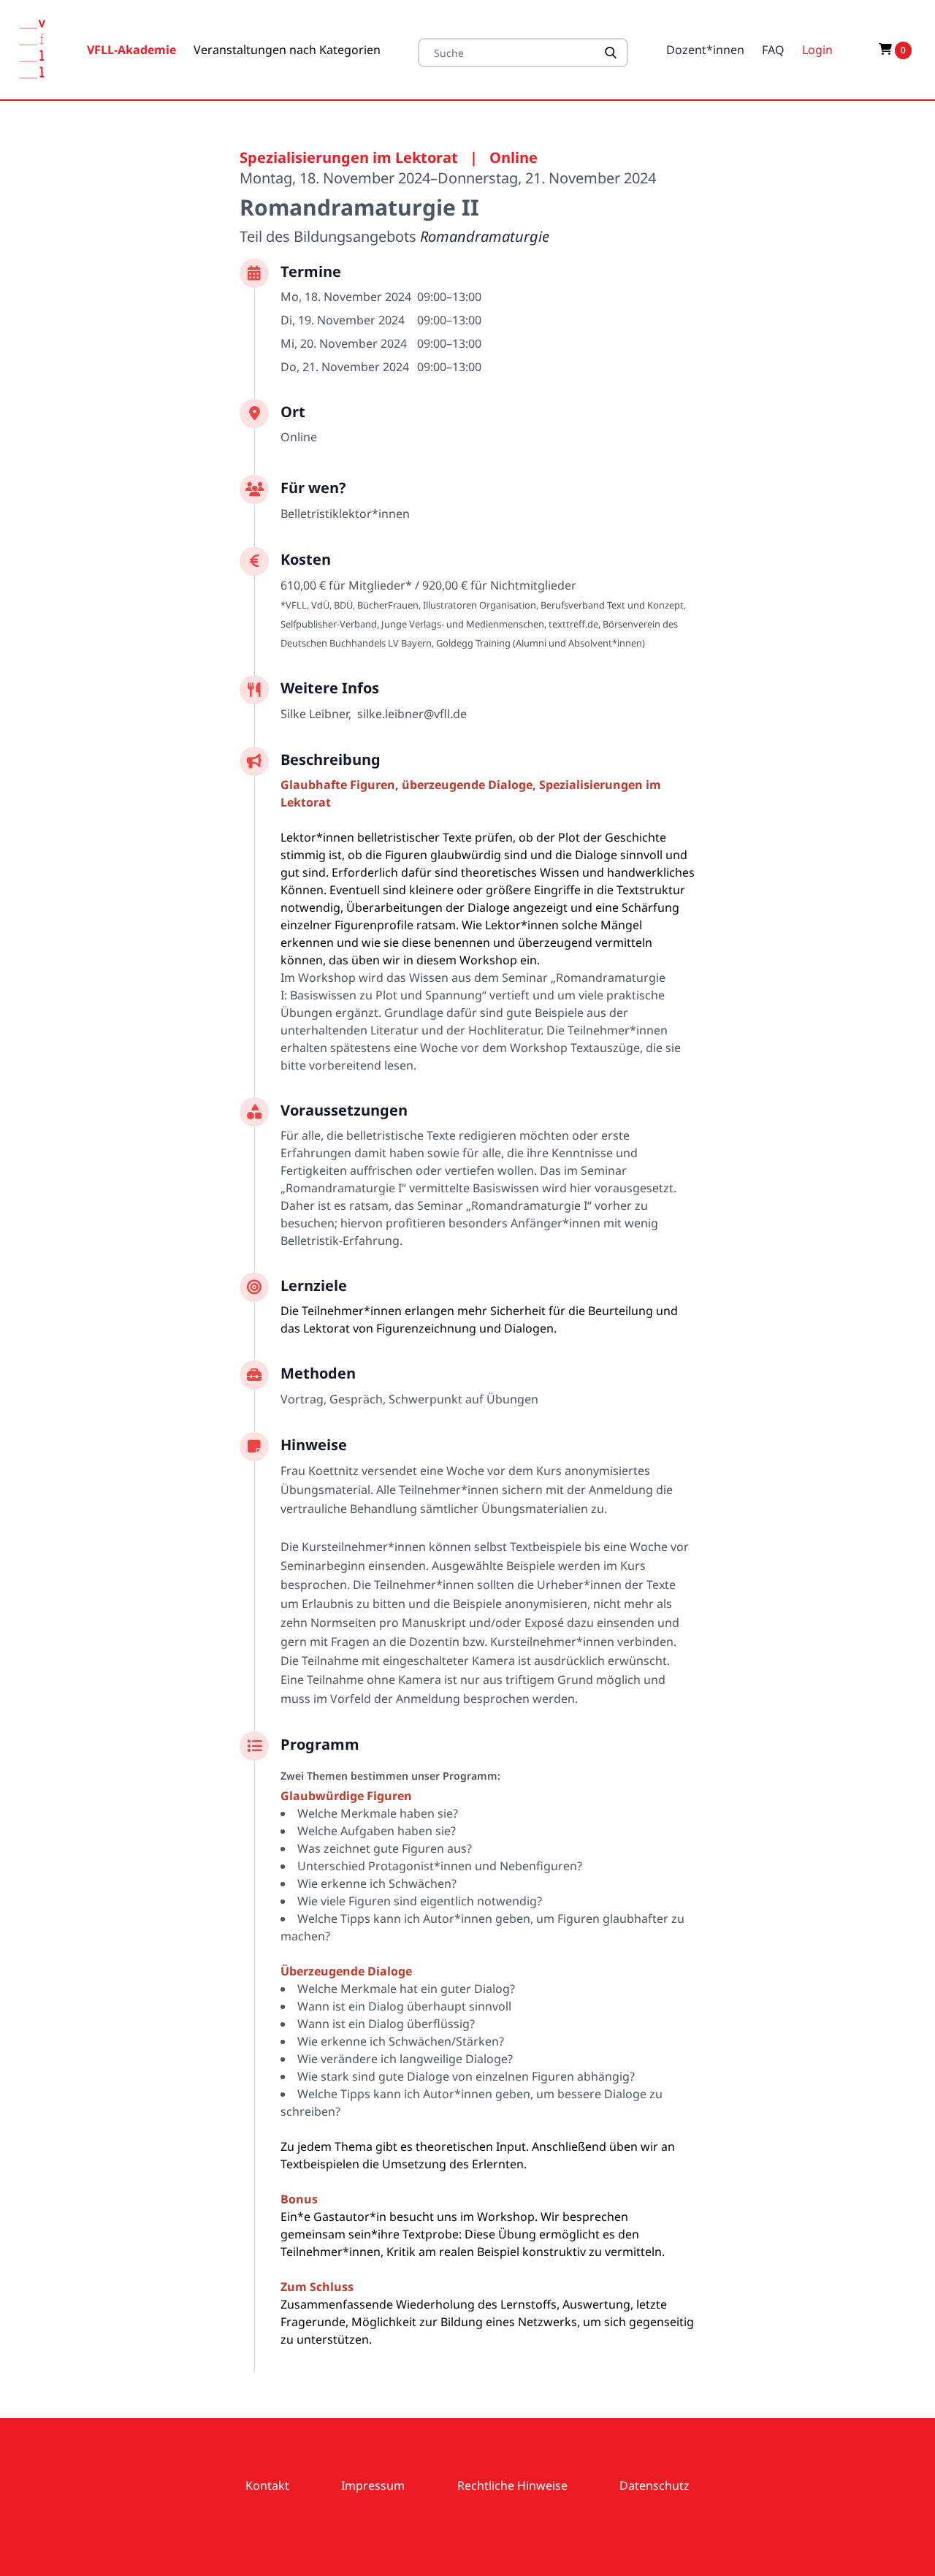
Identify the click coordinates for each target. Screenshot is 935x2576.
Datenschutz (654, 2485)
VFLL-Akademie (131, 50)
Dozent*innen (705, 50)
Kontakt (267, 2485)
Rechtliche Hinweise (512, 2485)
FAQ (773, 50)
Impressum (373, 2485)
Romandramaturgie (485, 236)
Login (817, 50)
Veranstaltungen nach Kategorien (287, 50)
